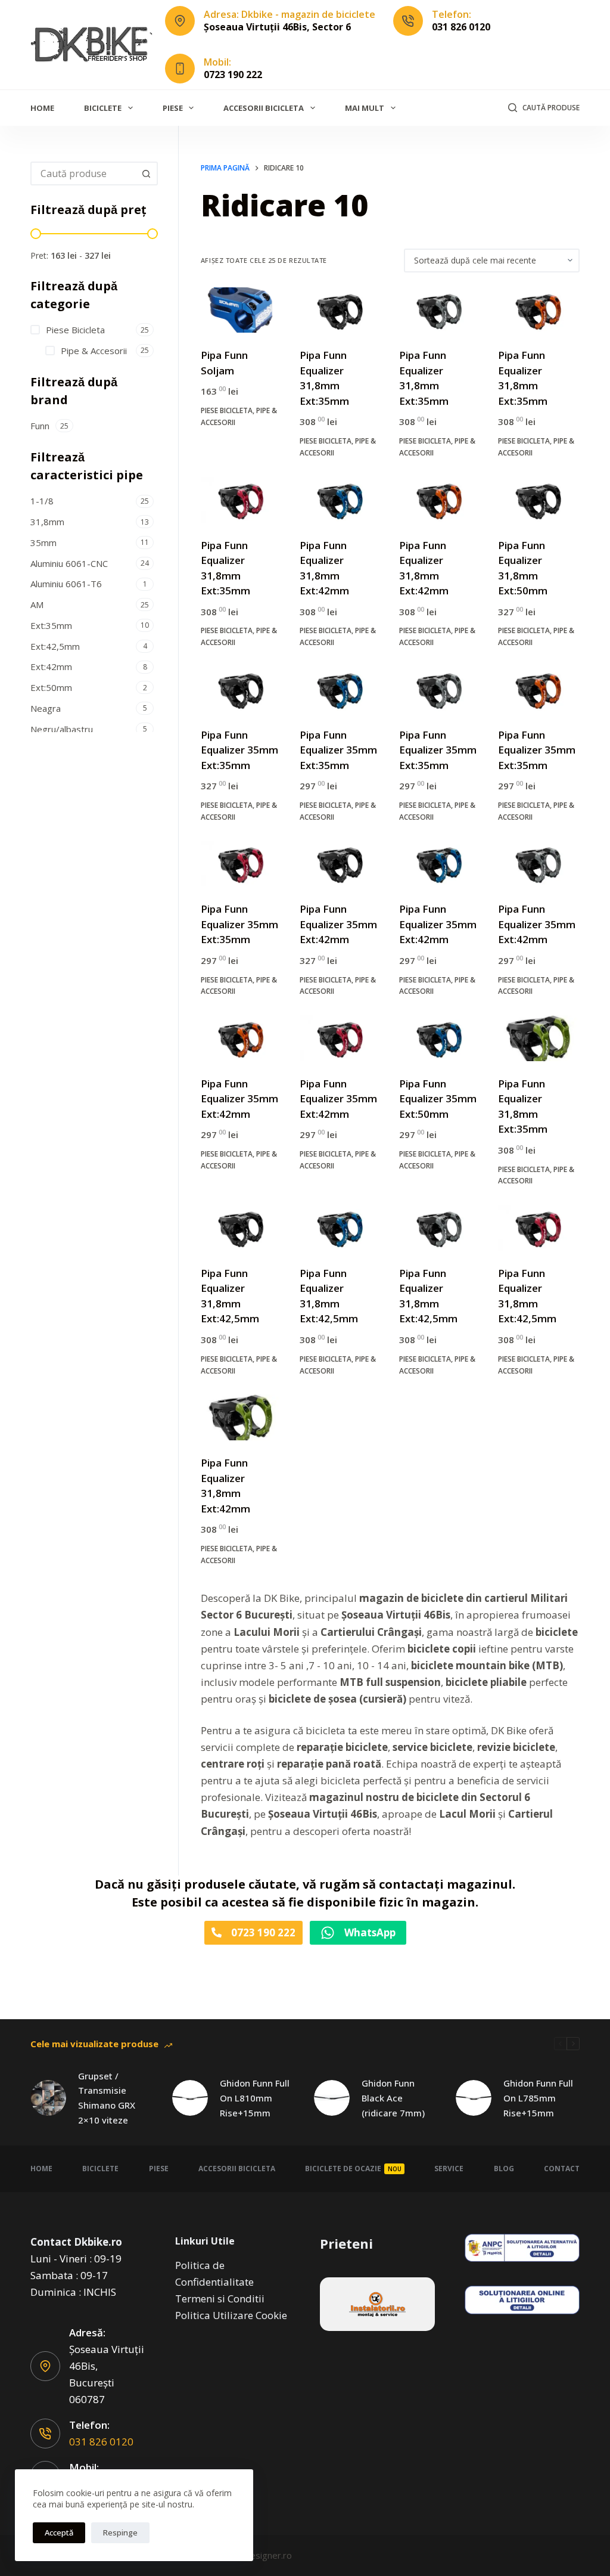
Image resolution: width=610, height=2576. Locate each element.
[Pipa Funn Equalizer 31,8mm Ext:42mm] (340, 500)
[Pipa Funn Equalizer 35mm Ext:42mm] (340, 864)
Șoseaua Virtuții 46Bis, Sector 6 (277, 27)
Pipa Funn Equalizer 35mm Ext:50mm (438, 1099)
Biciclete (103, 108)
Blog (504, 2169)
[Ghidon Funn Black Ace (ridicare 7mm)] (332, 2098)
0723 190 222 (233, 75)
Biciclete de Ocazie (353, 2169)
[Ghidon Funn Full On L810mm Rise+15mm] (190, 2098)
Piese (173, 108)
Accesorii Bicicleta (264, 108)
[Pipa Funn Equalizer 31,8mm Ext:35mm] (340, 310)
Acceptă (59, 2532)
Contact (562, 2169)
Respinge (120, 2532)
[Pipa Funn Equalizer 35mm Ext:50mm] (440, 1038)
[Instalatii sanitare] (377, 2304)
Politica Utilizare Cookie (231, 2315)
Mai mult (365, 108)
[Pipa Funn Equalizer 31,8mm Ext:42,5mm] (241, 1228)
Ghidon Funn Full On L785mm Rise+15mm (538, 2098)
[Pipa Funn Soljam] (241, 310)
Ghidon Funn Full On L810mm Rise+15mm (255, 2098)
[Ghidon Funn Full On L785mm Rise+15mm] (474, 2098)
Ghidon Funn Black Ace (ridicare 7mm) (393, 2098)
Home (42, 108)
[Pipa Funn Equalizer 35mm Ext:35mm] (241, 689)
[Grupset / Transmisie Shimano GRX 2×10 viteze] (48, 2098)
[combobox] (83, 173)
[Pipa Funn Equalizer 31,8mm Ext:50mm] (539, 500)
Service (449, 2169)
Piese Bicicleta (227, 410)
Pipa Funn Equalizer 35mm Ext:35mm (239, 750)
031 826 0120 (461, 27)
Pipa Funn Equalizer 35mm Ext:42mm (338, 924)
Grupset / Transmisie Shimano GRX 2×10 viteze (107, 2098)
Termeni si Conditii (220, 2298)
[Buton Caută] (146, 173)
